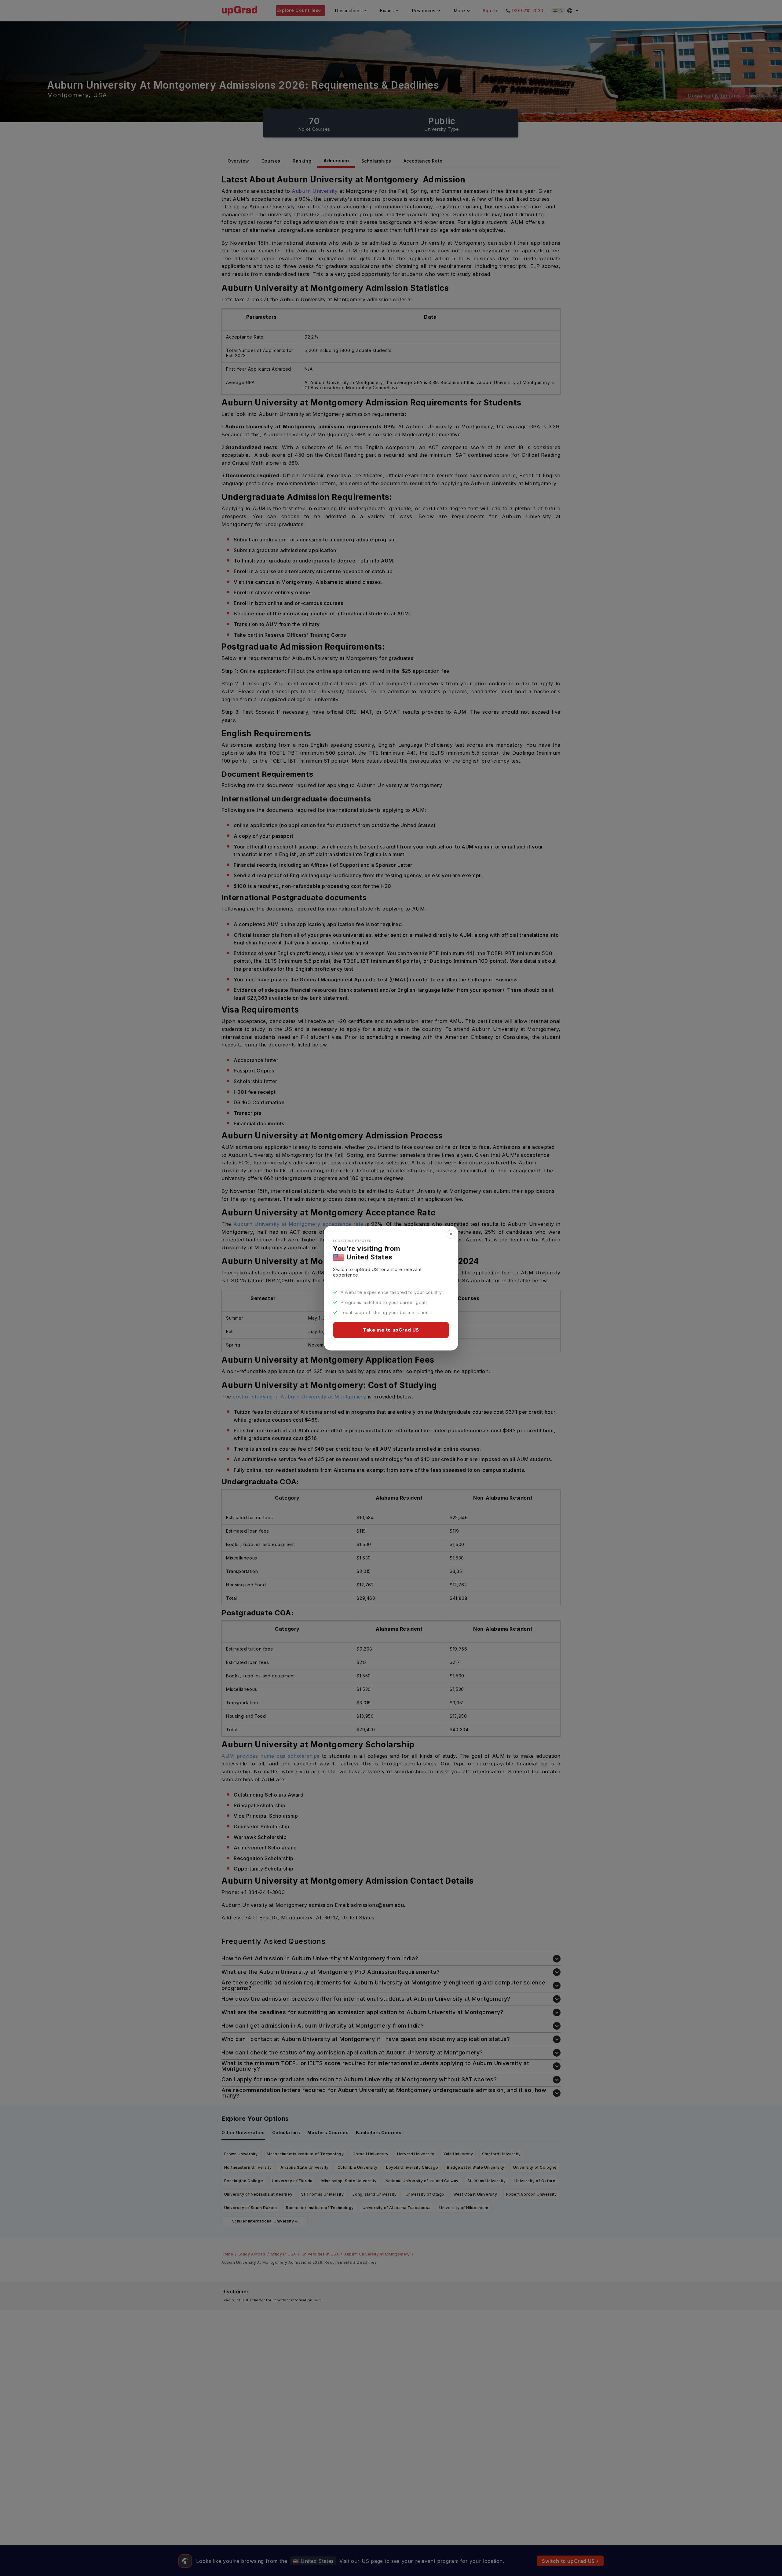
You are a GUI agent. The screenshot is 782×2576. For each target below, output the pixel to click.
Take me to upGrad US (391, 1330)
